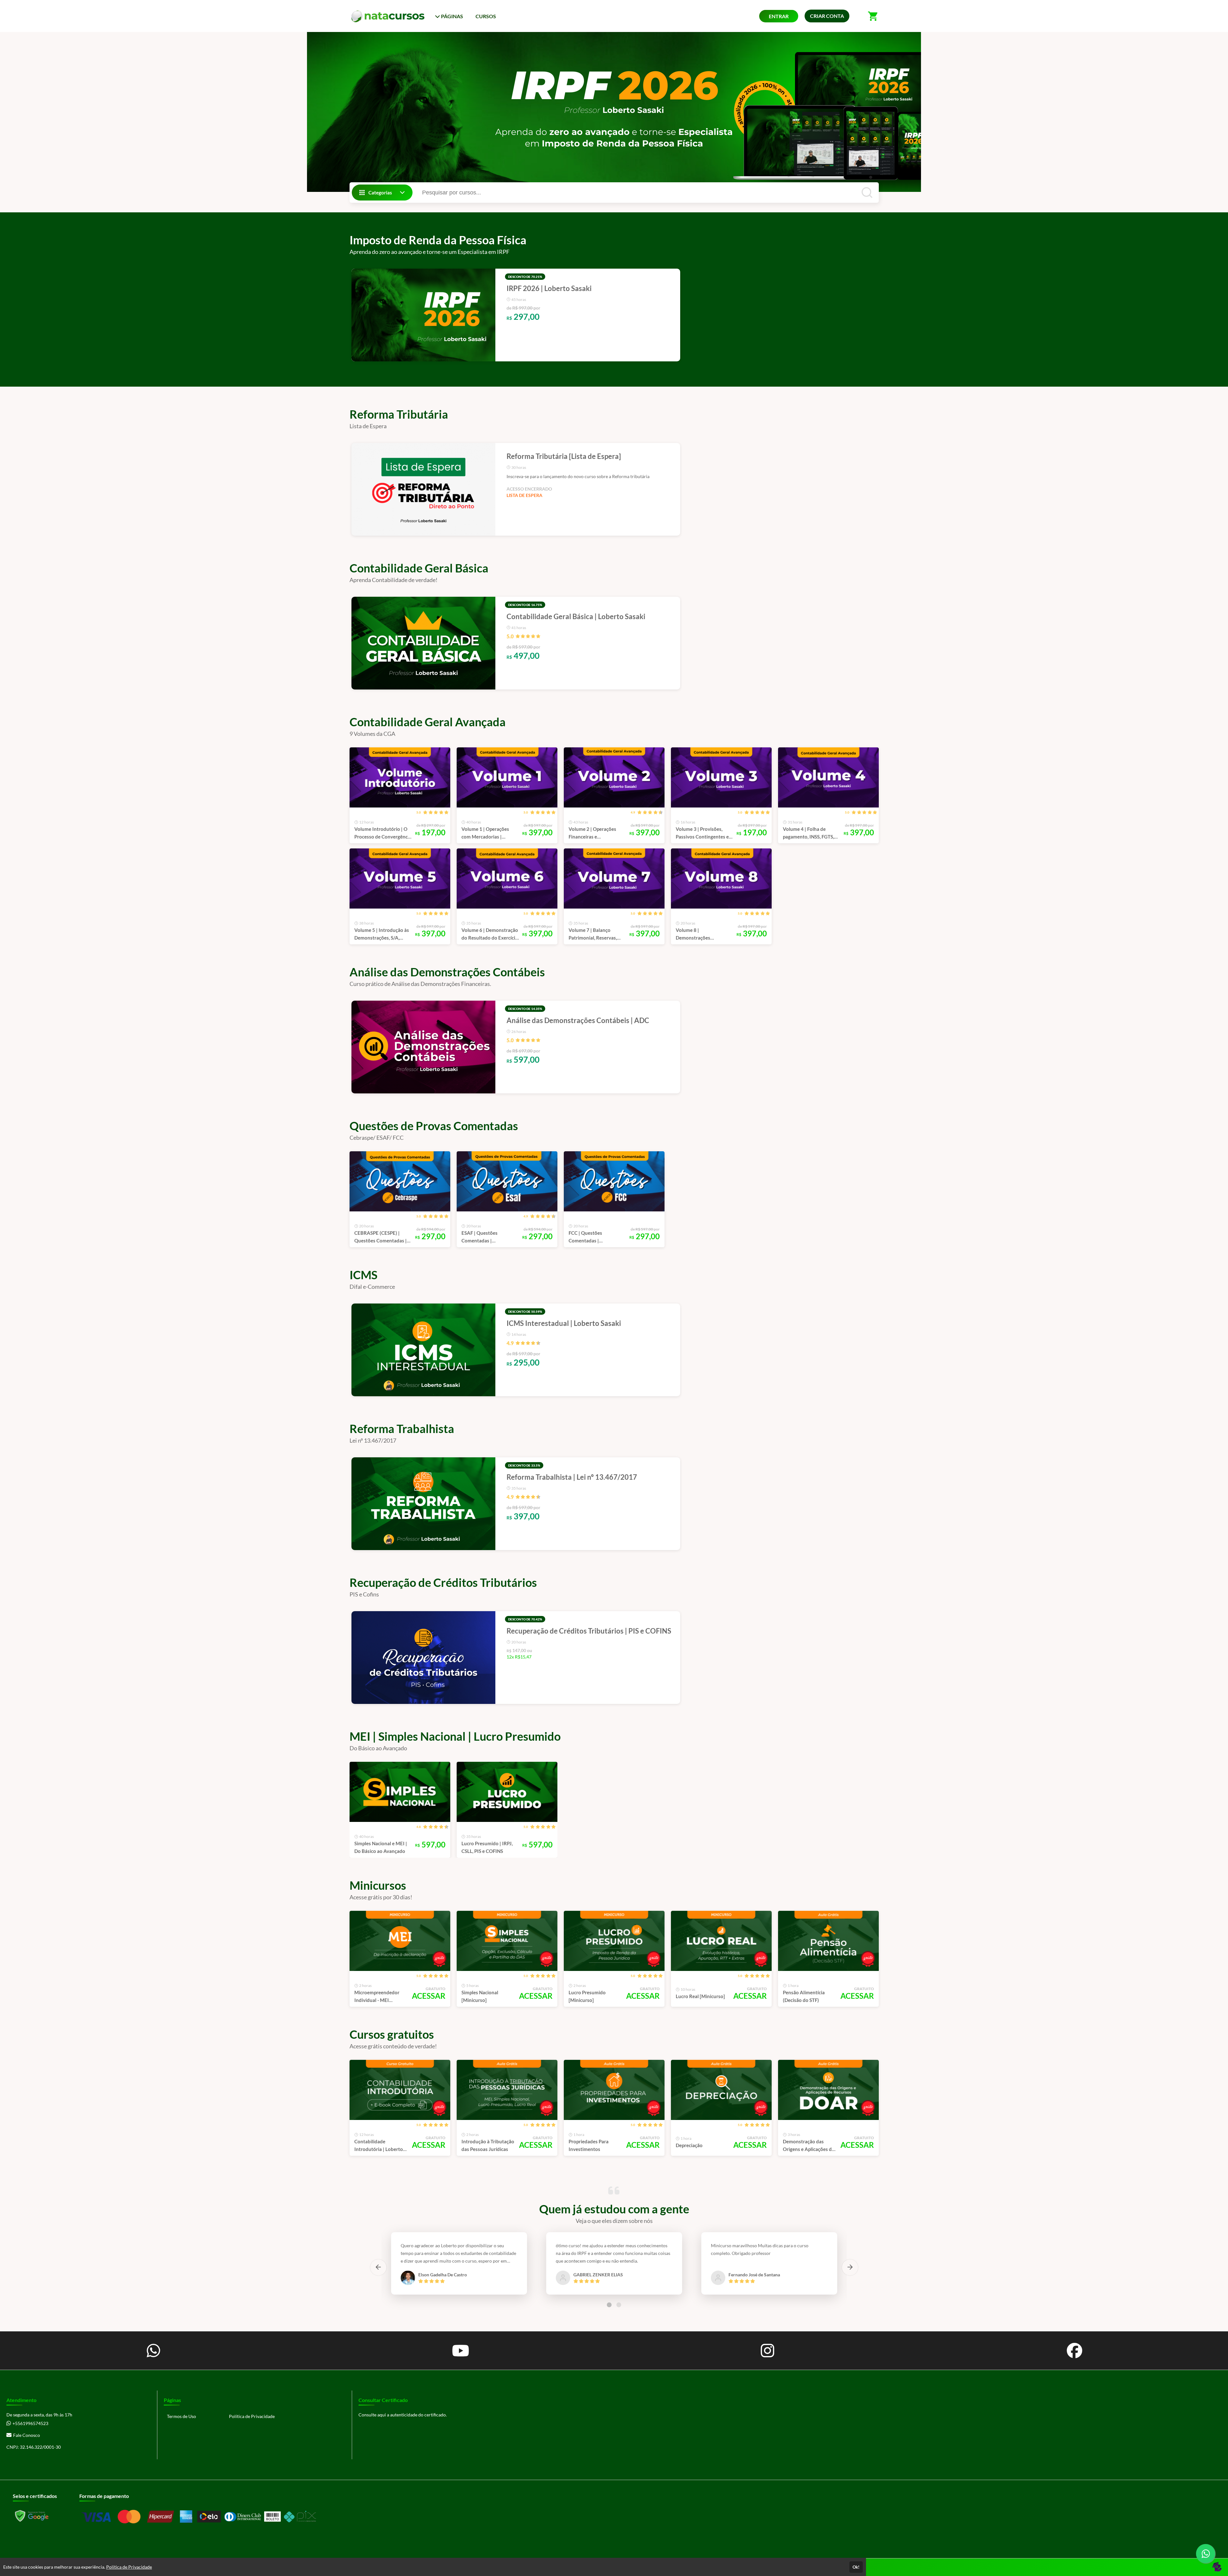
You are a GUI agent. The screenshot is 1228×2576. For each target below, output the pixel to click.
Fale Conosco (27, 2435)
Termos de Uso (181, 2416)
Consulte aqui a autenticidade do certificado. (403, 2415)
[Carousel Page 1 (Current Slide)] (609, 2305)
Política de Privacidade (252, 2416)
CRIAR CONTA (827, 16)
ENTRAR (779, 16)
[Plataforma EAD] (1217, 2567)
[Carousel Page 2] (619, 2305)
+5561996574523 (30, 2423)
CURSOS (486, 16)
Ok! (856, 2567)
